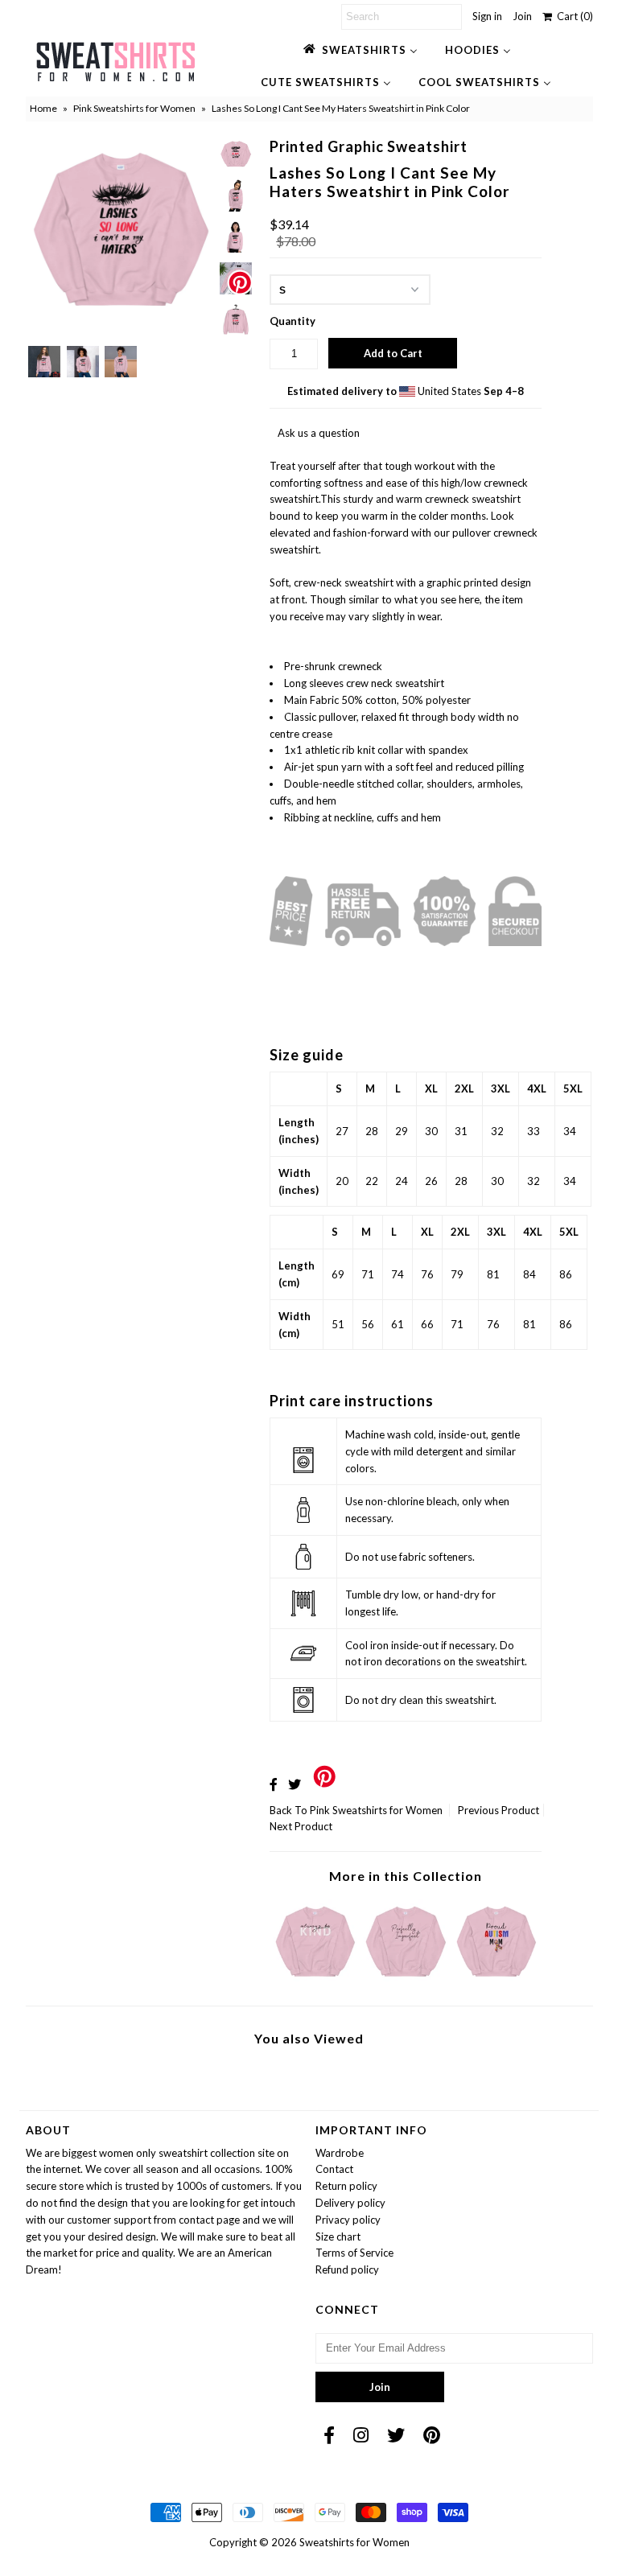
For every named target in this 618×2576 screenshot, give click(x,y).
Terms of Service (354, 2253)
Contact (334, 2169)
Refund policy (347, 2269)
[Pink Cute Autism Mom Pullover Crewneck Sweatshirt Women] (496, 1981)
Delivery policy (350, 2203)
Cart (573, 16)
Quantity (293, 321)
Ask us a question (319, 433)
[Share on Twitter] (295, 1784)
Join (522, 16)
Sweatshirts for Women (354, 2542)
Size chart (338, 2237)
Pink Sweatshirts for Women (134, 108)
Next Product (301, 1826)
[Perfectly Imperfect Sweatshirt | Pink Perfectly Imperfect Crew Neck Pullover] (406, 1981)
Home (43, 108)
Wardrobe (340, 2153)
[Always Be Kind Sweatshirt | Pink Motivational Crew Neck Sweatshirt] (315, 1981)
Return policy (346, 2186)
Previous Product (499, 1810)
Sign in (487, 16)
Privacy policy (348, 2220)
